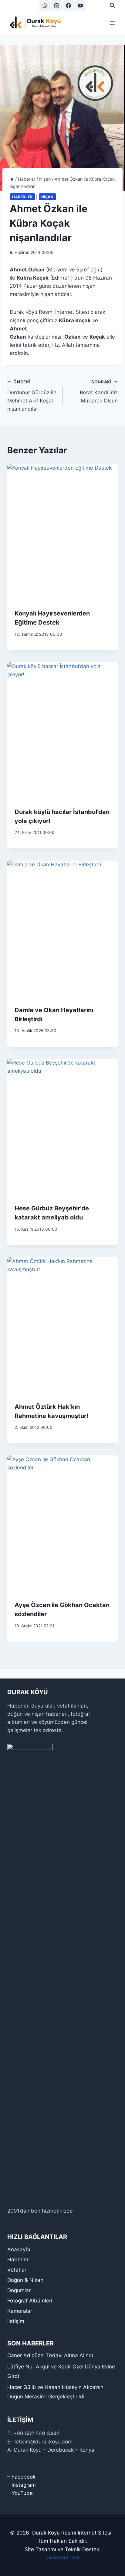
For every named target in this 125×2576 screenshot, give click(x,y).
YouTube (22, 2493)
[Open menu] (112, 23)
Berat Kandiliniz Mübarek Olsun (99, 392)
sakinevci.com (63, 2558)
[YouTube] (80, 5)
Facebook (24, 2477)
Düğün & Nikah (25, 2280)
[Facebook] (69, 5)
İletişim (16, 2321)
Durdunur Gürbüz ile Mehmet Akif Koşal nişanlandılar (32, 396)
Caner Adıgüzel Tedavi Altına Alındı (50, 2355)
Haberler (22, 197)
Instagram (24, 2485)
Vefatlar (17, 2270)
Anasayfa (19, 2249)
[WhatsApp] (45, 5)
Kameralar (20, 2311)
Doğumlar (19, 2290)
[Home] (12, 179)
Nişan (47, 197)
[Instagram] (56, 5)
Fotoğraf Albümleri (30, 2301)
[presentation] (62, 533)
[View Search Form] (112, 5)
